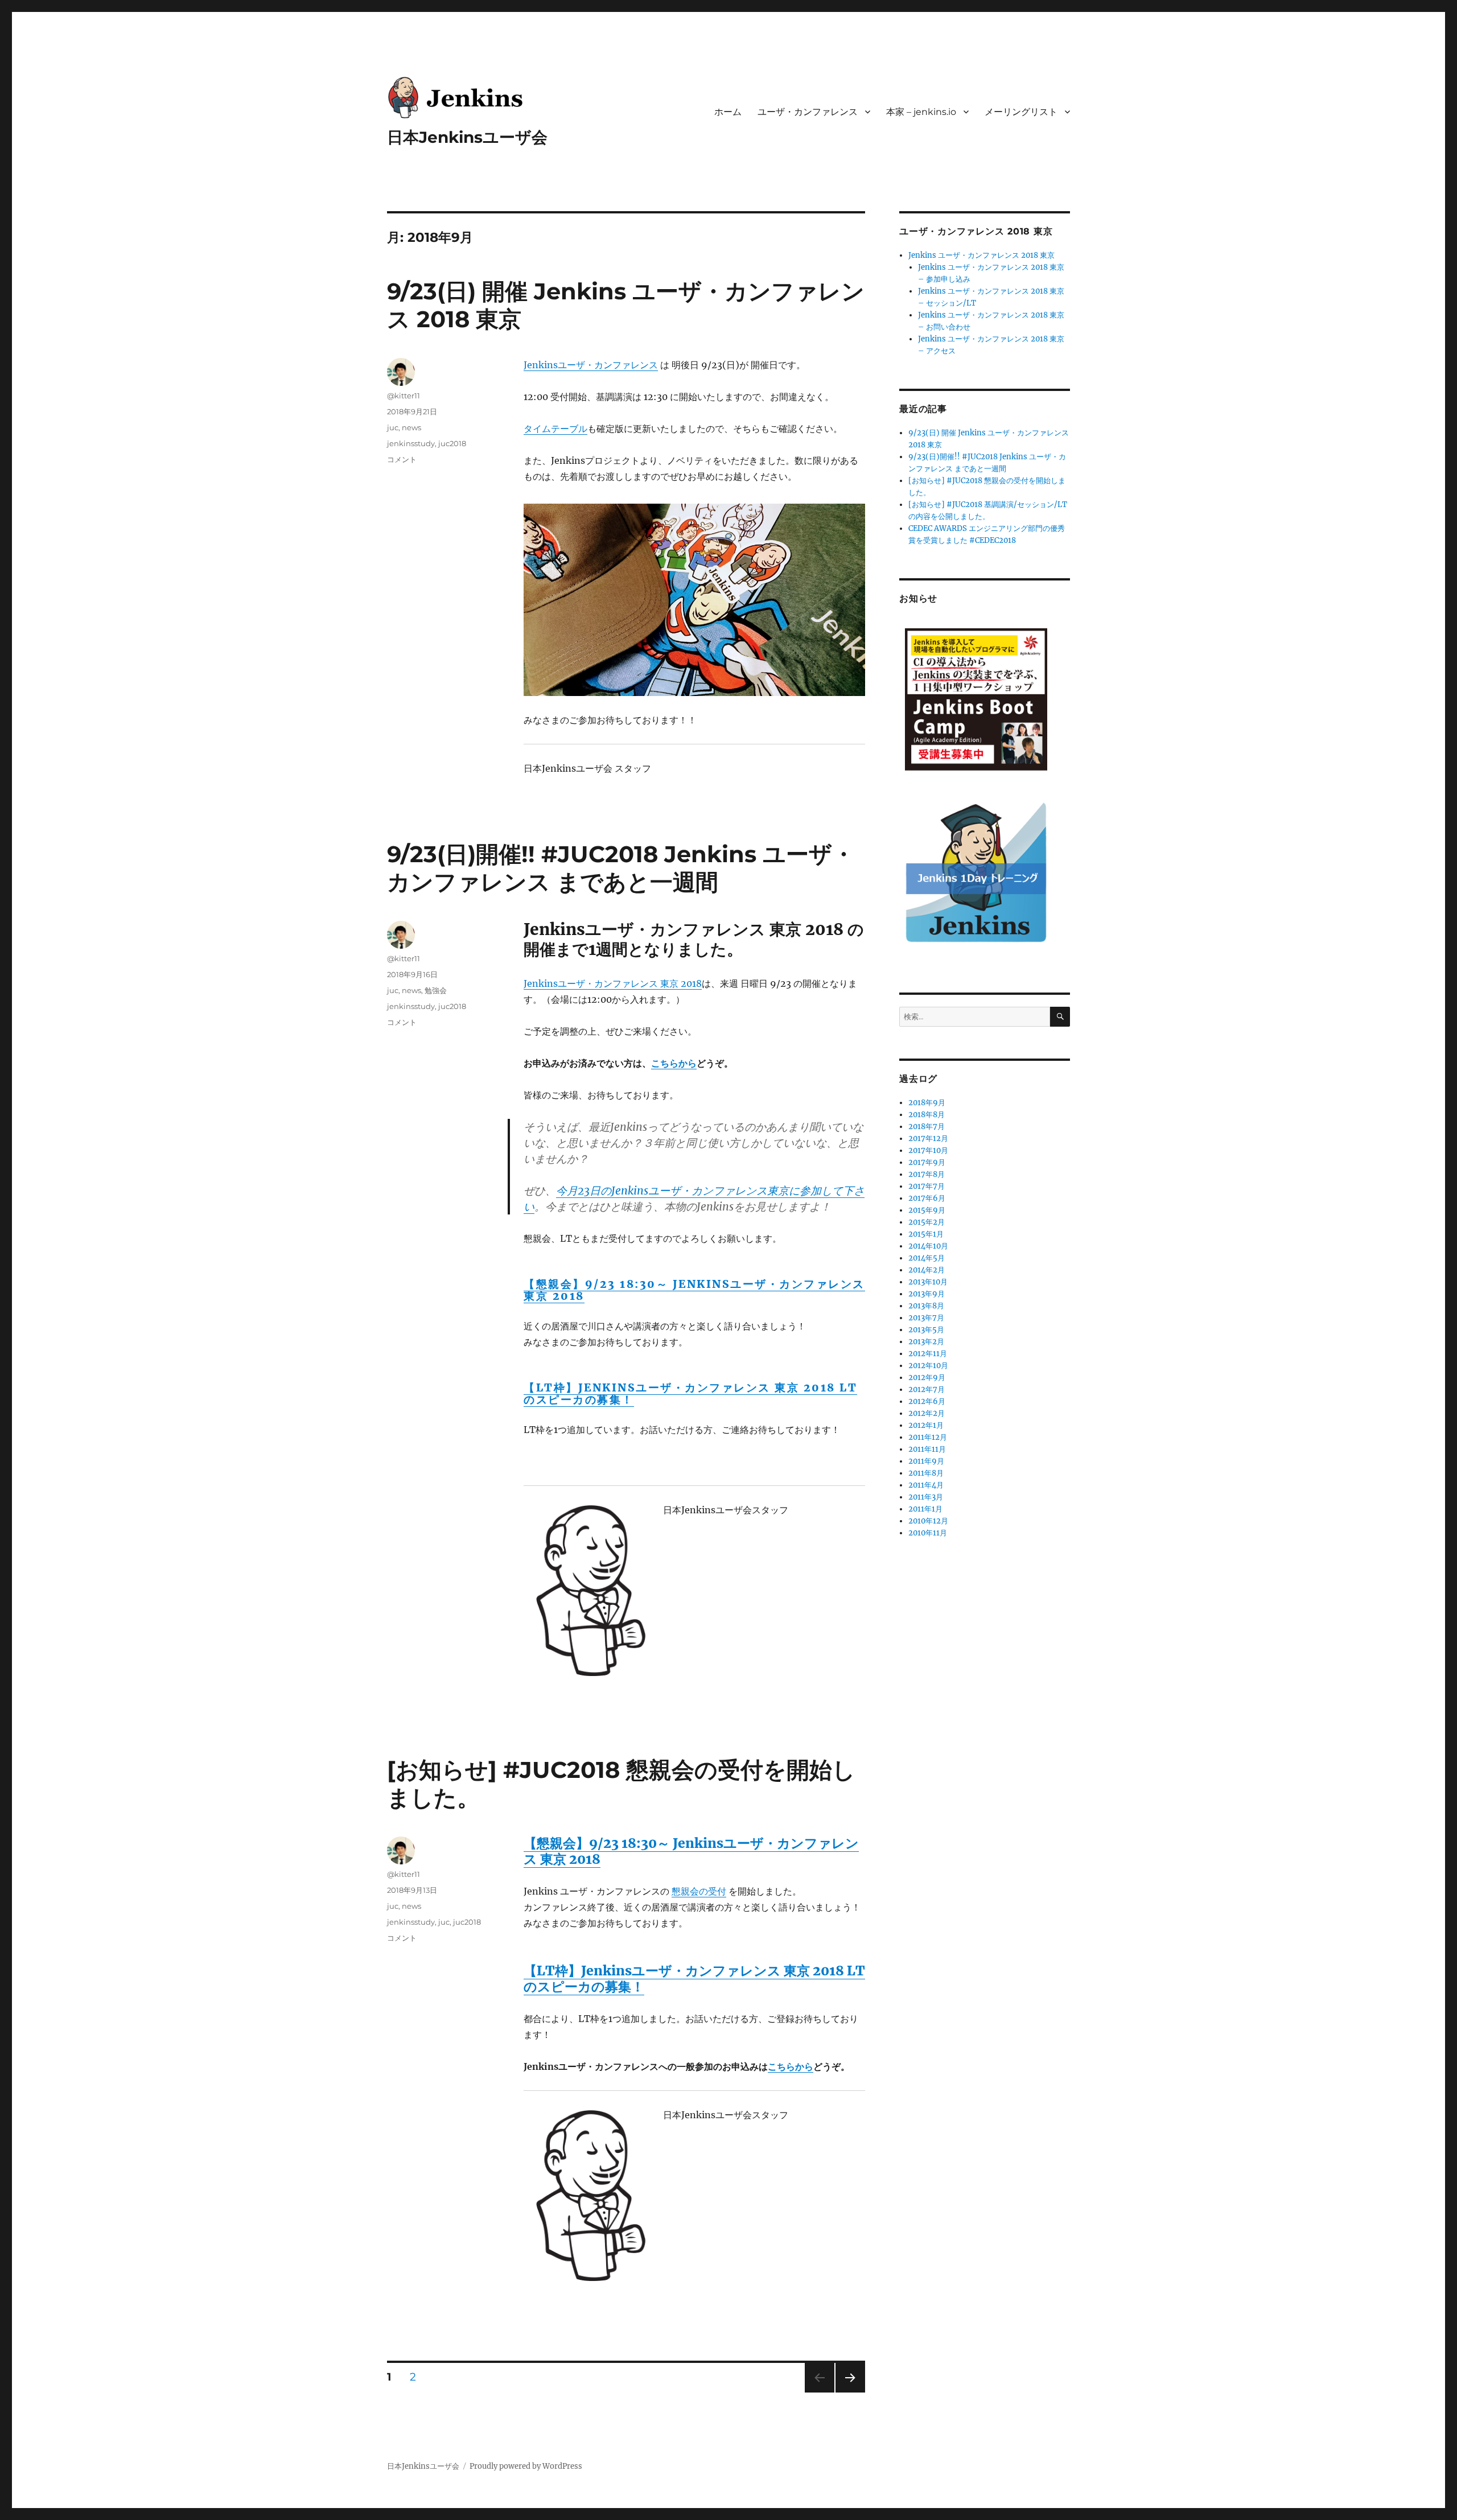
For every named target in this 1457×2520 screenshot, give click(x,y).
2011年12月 (928, 1437)
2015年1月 (926, 1234)
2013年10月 (928, 1282)
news (411, 427)
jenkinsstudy (411, 443)
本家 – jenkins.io (921, 112)
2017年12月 (928, 1138)
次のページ (847, 2392)
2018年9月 (927, 1103)
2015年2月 (927, 1222)
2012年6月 (927, 1401)
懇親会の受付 (699, 1891)
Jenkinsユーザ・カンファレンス (591, 365)
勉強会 (436, 990)
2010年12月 (928, 1521)
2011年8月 (926, 1473)
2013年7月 (926, 1318)
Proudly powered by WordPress (526, 2466)
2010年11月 (928, 1533)
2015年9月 (927, 1210)
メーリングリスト (1021, 112)
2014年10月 (928, 1246)
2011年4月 (926, 1485)
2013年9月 (927, 1294)
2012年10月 (928, 1366)
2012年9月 (927, 1378)
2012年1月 (926, 1425)
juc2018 (452, 443)
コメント (402, 459)
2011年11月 (927, 1449)
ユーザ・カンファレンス (808, 112)
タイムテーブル (555, 429)
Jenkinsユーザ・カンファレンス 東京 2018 (613, 983)
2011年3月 (926, 1497)
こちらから (674, 1063)
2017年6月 (927, 1198)
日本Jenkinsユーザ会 (467, 137)
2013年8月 (926, 1306)
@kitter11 (404, 396)
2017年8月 (927, 1174)
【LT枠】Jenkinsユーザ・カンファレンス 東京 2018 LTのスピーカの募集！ (690, 1393)
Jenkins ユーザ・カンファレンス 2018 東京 (981, 255)
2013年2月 (926, 1342)
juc (393, 427)
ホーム (728, 112)
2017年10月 (928, 1150)
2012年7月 (927, 1389)
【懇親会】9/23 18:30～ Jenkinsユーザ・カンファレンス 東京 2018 (694, 1290)
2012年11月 (928, 1354)
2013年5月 (926, 1330)
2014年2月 (927, 1270)
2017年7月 (927, 1186)
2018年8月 (927, 1115)
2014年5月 (927, 1258)
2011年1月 (925, 1509)
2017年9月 (927, 1162)
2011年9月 (926, 1461)
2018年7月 (927, 1127)
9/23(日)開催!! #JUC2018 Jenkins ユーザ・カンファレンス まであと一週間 (621, 868)
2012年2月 (927, 1413)
